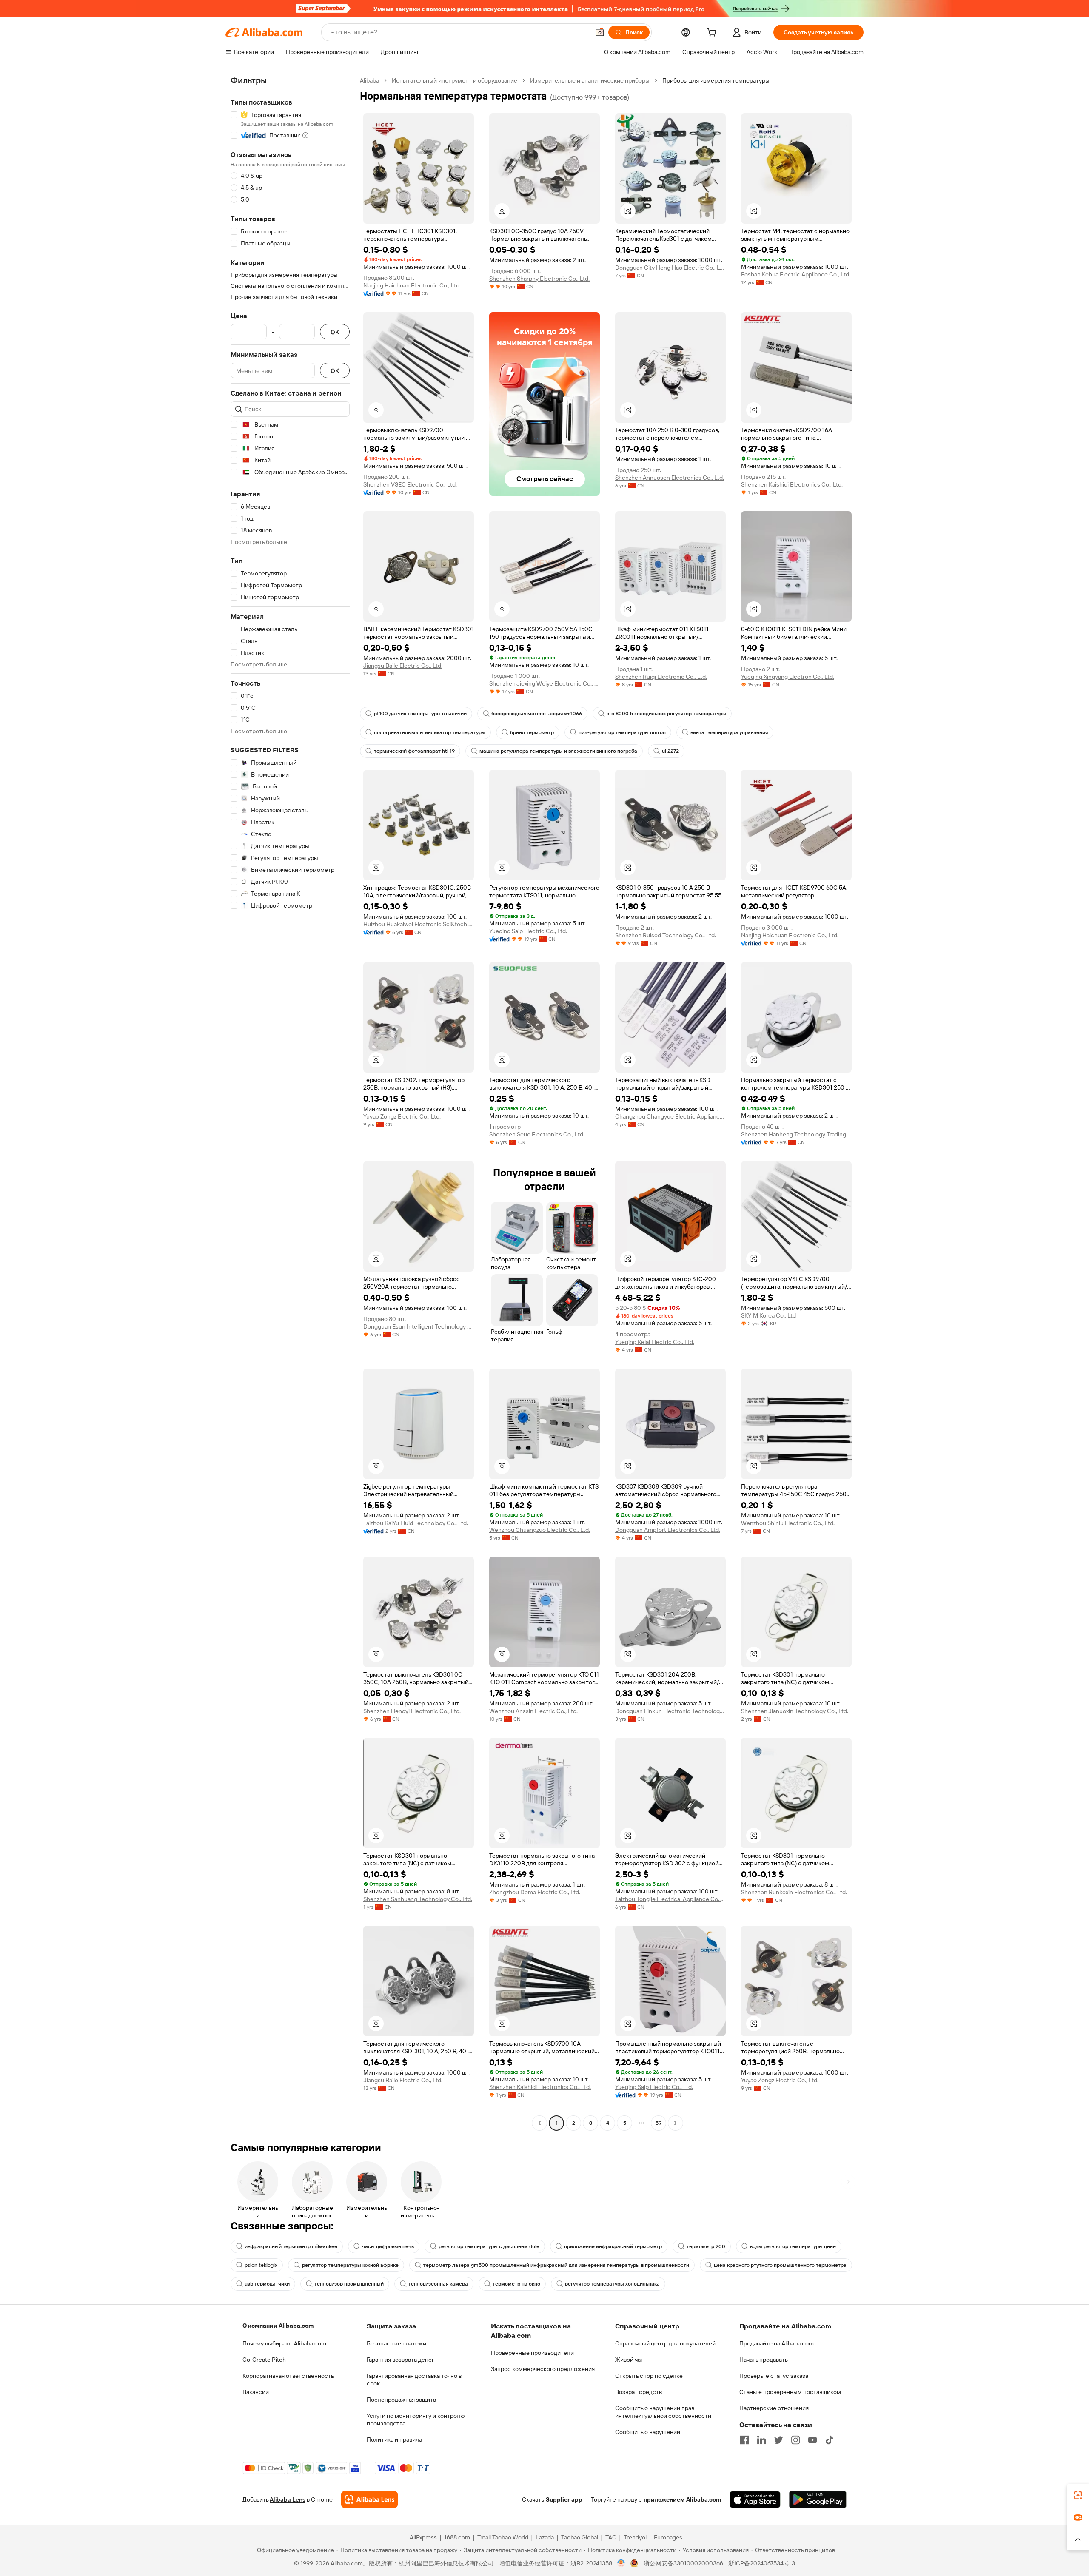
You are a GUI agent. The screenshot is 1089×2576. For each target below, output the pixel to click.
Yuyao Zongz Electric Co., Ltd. (402, 1116)
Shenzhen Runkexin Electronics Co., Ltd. (794, 1892)
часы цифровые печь (388, 2246)
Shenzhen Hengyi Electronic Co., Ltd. (412, 1711)
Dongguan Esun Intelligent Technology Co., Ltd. (419, 1326)
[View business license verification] (621, 2563)
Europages (668, 2537)
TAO (611, 2537)
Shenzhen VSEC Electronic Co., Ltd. (410, 484)
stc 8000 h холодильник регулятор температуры (666, 714)
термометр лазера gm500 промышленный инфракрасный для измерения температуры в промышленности (556, 2265)
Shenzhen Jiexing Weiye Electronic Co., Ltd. (544, 683)
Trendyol (635, 2537)
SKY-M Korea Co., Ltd (768, 1315)
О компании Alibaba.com (278, 2326)
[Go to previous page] (539, 2123)
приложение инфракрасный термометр (613, 2246)
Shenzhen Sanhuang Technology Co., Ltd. (418, 1899)
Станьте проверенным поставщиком (790, 2392)
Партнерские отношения (774, 2408)
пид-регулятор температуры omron (622, 732)
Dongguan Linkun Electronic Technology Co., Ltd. (670, 1711)
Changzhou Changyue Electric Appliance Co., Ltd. (670, 1116)
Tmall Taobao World (503, 2537)
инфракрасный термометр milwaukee (291, 2246)
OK (335, 332)
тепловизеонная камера (438, 2284)
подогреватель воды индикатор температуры (430, 732)
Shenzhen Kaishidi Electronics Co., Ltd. (792, 484)
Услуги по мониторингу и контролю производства (416, 2419)
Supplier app (564, 2499)
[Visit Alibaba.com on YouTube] (812, 2440)
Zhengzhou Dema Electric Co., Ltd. (535, 1892)
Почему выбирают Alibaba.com (284, 2343)
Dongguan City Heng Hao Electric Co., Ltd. (670, 268)
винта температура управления (729, 732)
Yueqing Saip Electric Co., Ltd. (528, 931)
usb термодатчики (267, 2284)
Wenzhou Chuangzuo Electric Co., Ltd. (540, 1530)
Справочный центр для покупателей (665, 2343)
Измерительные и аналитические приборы (590, 80)
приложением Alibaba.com (682, 2499)
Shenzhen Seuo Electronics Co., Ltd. (537, 1134)
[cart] (713, 34)
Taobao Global (580, 2537)
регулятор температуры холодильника (612, 2284)
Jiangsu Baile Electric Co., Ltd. (403, 666)
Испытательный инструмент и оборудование (455, 80)
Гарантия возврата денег (401, 2360)
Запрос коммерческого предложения (543, 2369)
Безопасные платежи (396, 2343)
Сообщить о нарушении (648, 2432)
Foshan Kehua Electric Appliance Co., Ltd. (796, 274)
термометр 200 (706, 2246)
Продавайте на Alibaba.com (777, 2343)
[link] (1078, 2495)
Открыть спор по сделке (649, 2376)
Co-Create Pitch (264, 2360)
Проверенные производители (532, 2353)
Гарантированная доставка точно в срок (414, 2380)
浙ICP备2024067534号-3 (762, 2563)
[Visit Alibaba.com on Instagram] (795, 2440)
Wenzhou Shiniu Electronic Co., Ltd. (788, 1523)
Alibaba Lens (288, 2499)
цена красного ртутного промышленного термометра (780, 2265)
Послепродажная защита (401, 2400)
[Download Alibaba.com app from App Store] (755, 2499)
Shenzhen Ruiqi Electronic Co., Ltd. (661, 677)
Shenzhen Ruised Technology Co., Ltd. (666, 935)
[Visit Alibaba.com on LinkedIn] (761, 2440)
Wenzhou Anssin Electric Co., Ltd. (533, 1711)
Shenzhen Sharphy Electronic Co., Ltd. (539, 279)
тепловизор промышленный (349, 2284)
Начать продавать (764, 2360)
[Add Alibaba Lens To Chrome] (369, 2499)
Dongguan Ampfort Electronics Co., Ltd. (668, 1530)
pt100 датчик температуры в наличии (420, 714)
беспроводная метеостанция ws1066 (537, 714)
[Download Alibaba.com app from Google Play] (818, 2499)
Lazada (545, 2537)
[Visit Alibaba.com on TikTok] (830, 2440)
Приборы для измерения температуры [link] (716, 80)
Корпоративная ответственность (288, 2376)
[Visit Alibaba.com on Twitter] (778, 2440)
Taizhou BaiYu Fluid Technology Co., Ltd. (416, 1523)
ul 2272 (670, 751)
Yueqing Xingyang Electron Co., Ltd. (788, 677)
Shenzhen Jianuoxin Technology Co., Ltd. (795, 1711)
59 (659, 2123)
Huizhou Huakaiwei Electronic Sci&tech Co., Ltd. (419, 924)
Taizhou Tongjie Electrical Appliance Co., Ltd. (670, 1899)
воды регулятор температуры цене (793, 2246)
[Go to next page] (676, 2123)
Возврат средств (639, 2392)
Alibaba (369, 80)
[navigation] (290, 1103)
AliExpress (423, 2537)
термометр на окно (516, 2284)
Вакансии (256, 2392)
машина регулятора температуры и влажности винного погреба (558, 751)
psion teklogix (261, 2265)
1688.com (457, 2537)
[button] (600, 32)
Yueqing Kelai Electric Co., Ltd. (655, 1342)
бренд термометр (532, 732)
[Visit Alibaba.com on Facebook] (744, 2440)
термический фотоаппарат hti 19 (414, 751)
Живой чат (629, 2360)
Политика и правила (394, 2439)
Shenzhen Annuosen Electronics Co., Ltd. (670, 478)
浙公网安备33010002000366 (683, 2563)
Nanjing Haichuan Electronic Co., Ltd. (412, 285)
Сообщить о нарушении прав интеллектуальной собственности (663, 2412)
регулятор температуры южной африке (350, 2265)
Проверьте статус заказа (774, 2376)
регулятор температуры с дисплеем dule (489, 2246)
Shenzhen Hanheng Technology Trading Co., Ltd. (796, 1134)
